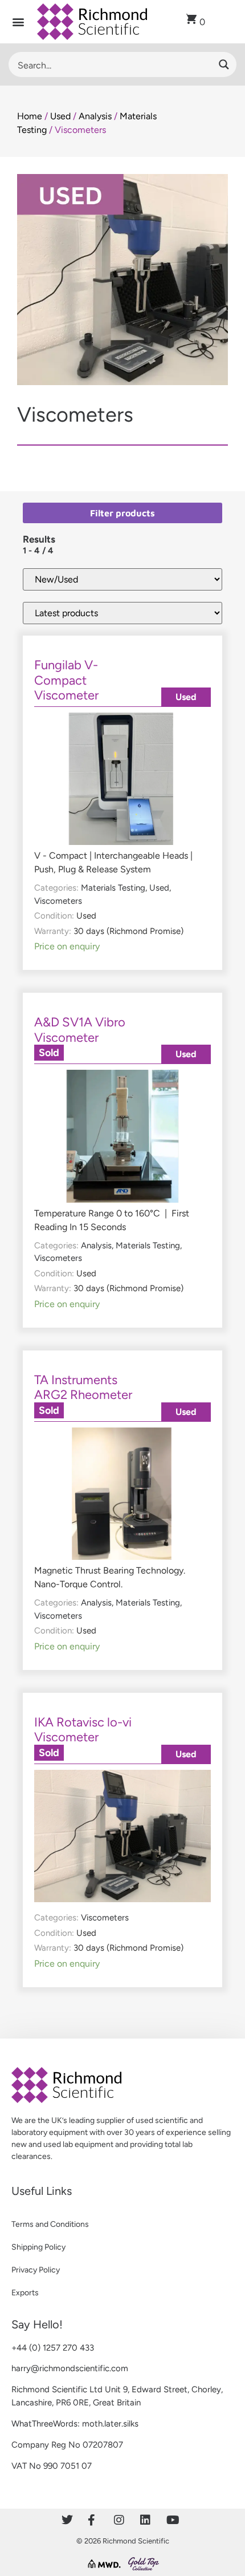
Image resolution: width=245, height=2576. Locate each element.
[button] (19, 22)
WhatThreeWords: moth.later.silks (75, 2424)
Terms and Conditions (50, 2224)
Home (30, 116)
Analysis (95, 116)
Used (60, 116)
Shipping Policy (38, 2247)
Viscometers (58, 901)
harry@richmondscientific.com (70, 2368)
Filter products (122, 513)
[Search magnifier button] (224, 64)
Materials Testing (113, 888)
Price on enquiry (67, 946)
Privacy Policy (36, 2270)
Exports (25, 2293)
